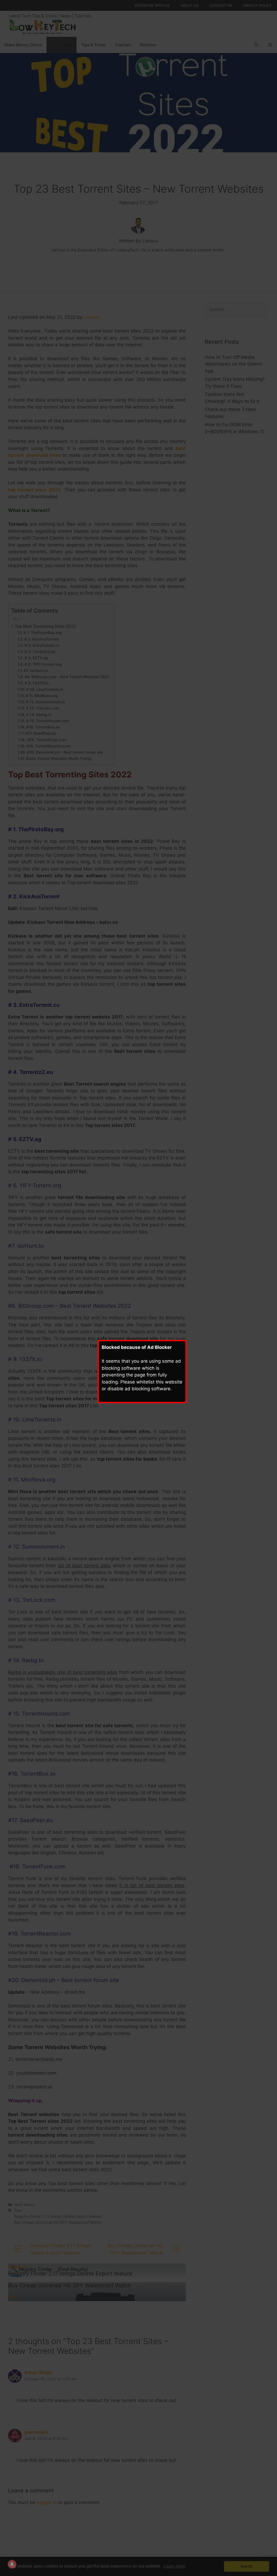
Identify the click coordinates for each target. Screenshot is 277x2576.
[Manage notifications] (12, 2564)
